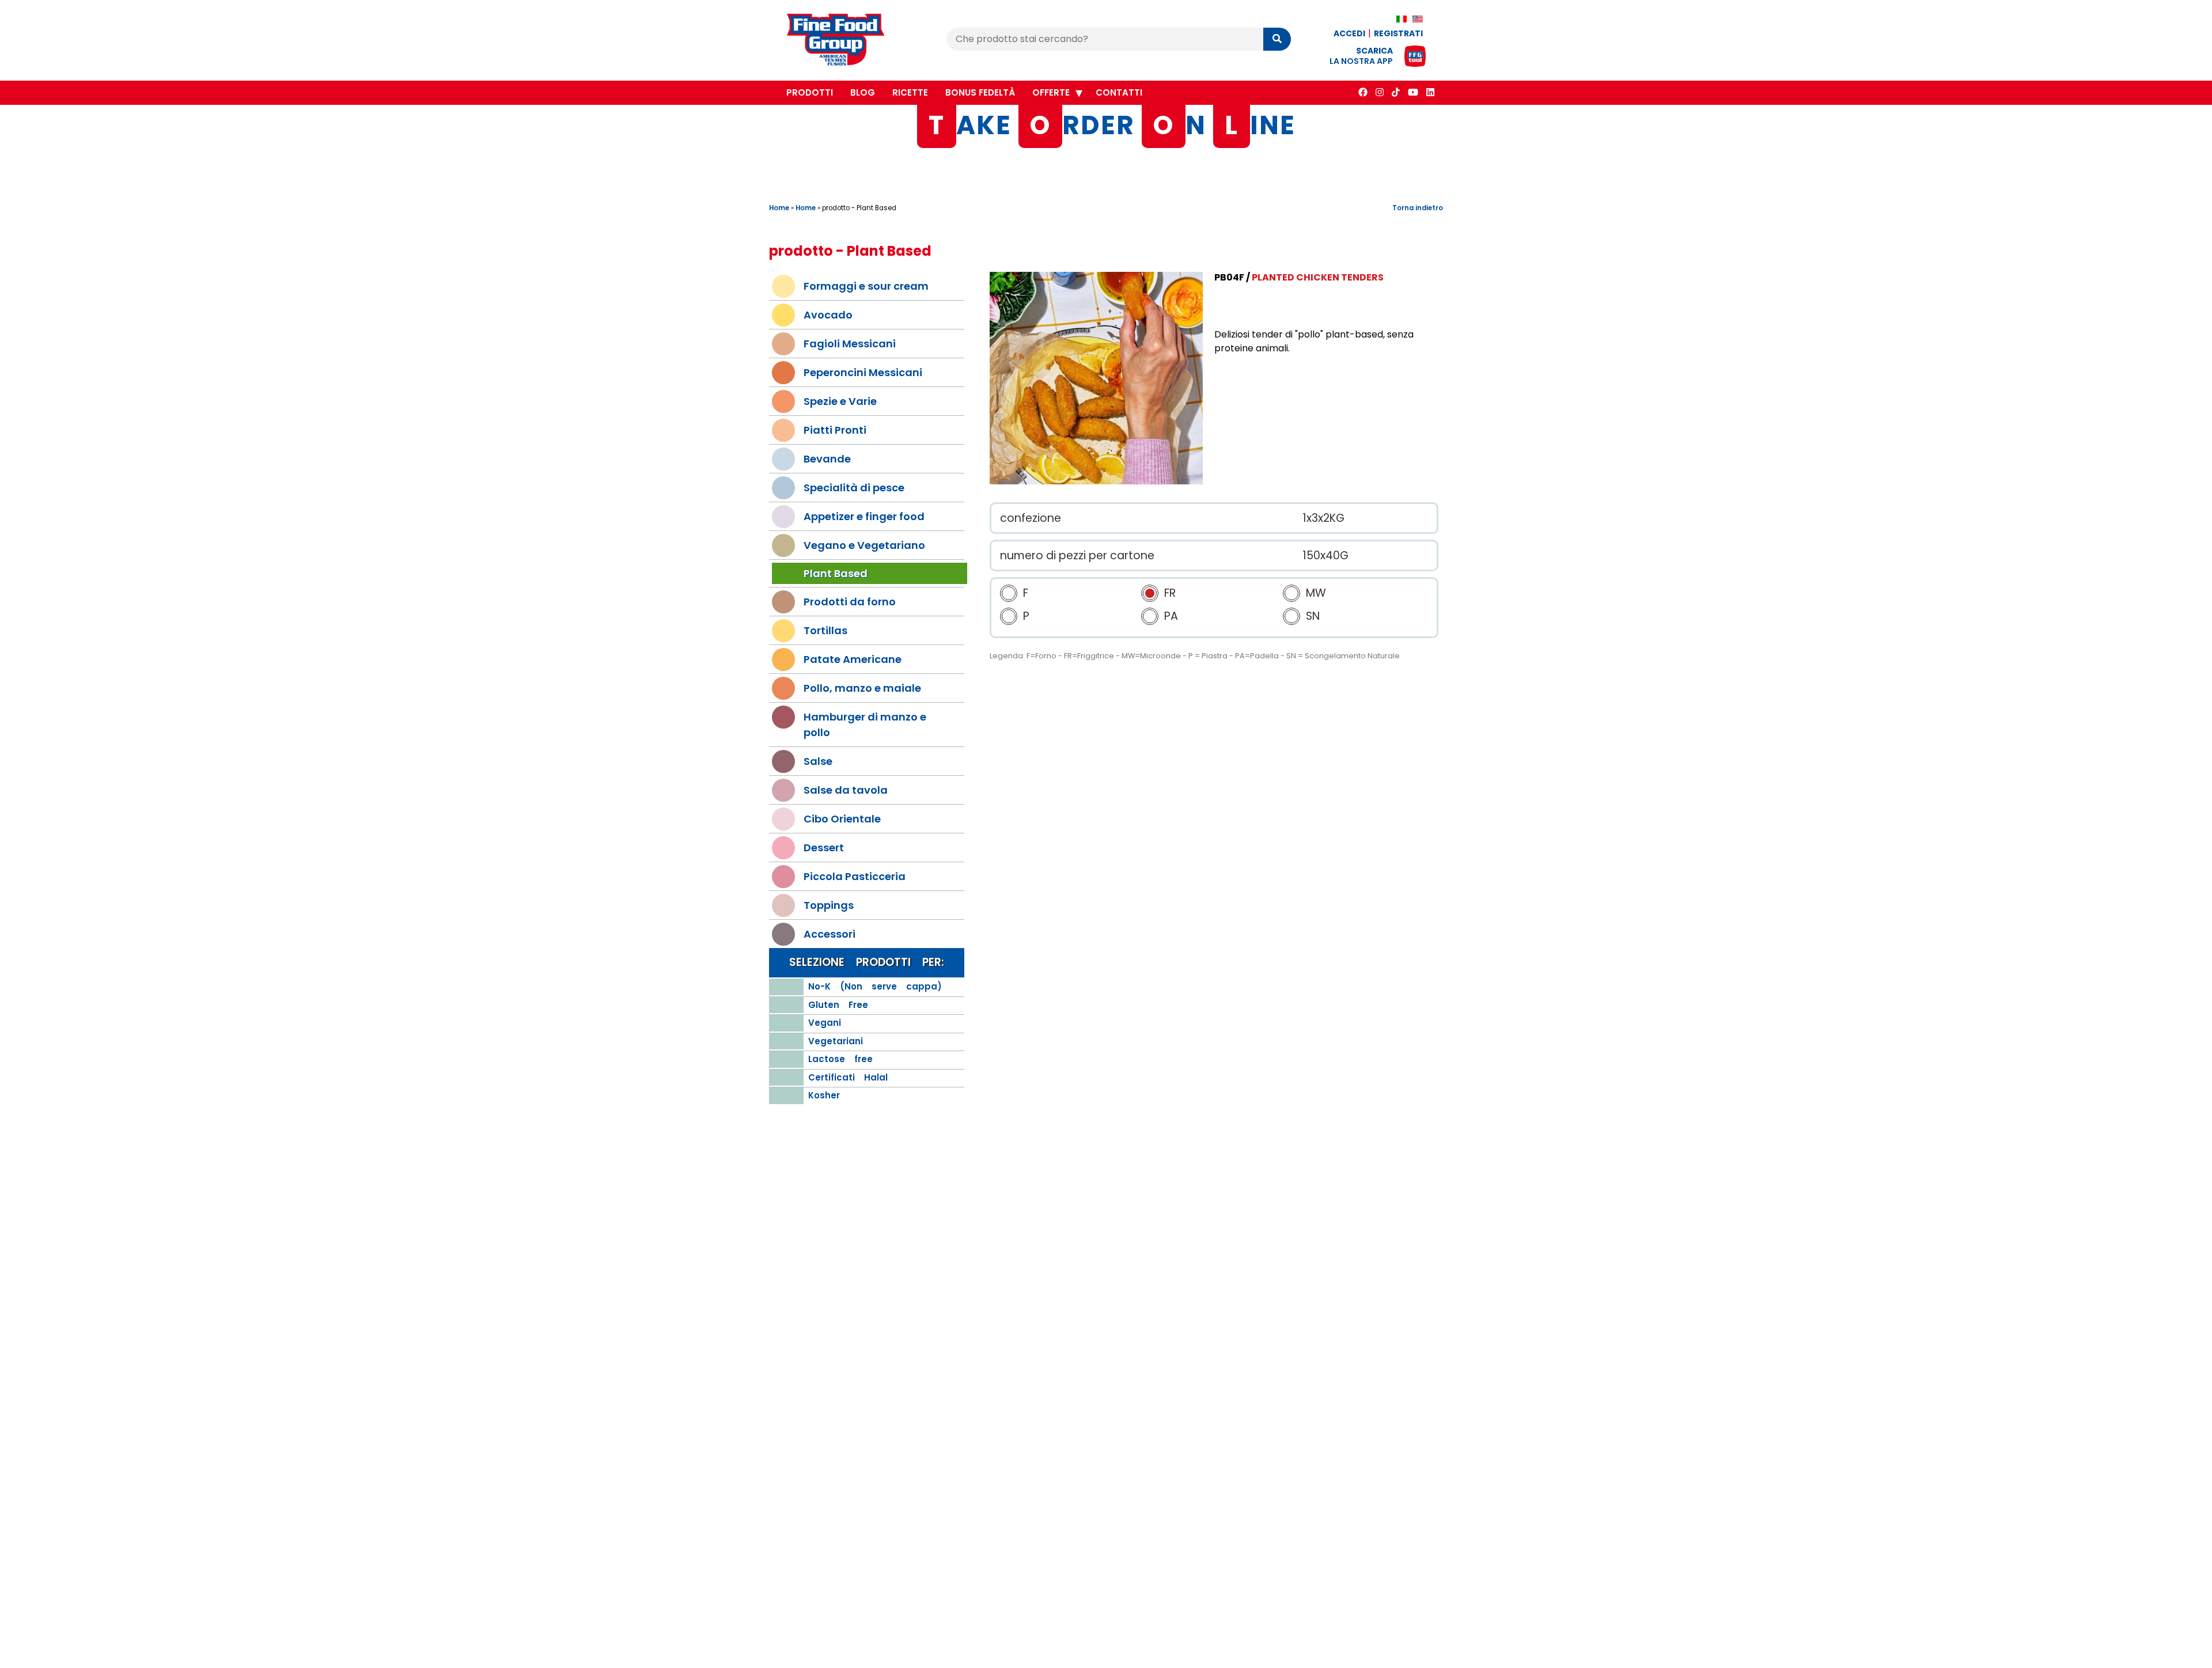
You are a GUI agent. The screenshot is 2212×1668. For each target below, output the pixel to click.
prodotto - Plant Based (859, 208)
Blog (863, 92)
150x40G (1325, 556)
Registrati (1398, 33)
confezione (1031, 518)
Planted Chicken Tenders (1318, 277)
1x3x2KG (1323, 518)
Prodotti (810, 92)
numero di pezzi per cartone (1077, 556)
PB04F (1229, 277)
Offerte (1051, 92)
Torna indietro (1418, 208)
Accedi (1349, 33)
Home (779, 208)
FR (1170, 594)
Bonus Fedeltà (980, 92)
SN (1313, 617)
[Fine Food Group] (847, 41)
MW (1316, 594)
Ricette (910, 92)
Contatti (1119, 92)
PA (1171, 617)
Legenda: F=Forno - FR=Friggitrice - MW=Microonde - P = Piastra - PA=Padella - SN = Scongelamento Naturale (1195, 656)
